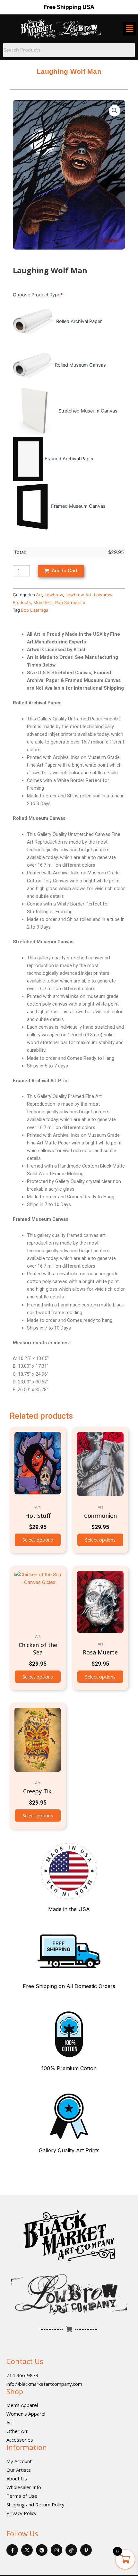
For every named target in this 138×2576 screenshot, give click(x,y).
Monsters (43, 602)
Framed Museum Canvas (78, 506)
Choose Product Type (38, 295)
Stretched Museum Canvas (88, 411)
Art (39, 595)
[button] (115, 111)
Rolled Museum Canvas (80, 365)
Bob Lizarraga (34, 610)
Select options (38, 1540)
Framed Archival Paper (69, 459)
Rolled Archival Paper (79, 321)
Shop (15, 2391)
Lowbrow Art (78, 595)
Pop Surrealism (70, 602)
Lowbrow (54, 595)
